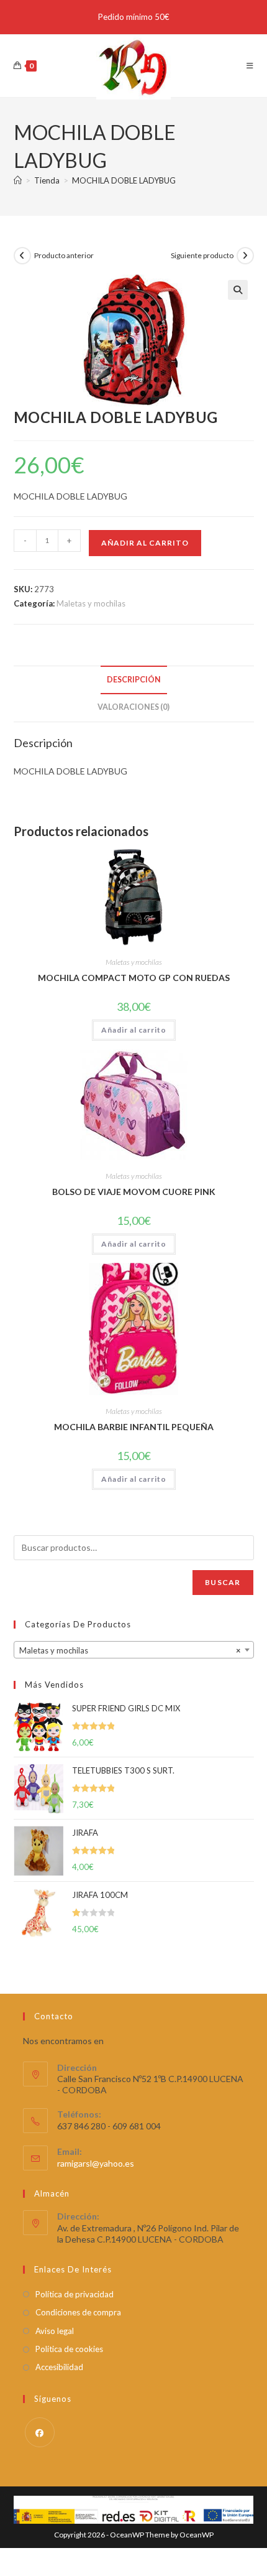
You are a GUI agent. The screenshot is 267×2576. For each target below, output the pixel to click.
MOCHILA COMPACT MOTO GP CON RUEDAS (134, 978)
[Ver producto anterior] (22, 256)
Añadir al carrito (145, 543)
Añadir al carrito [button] (134, 1030)
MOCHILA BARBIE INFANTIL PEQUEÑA (134, 1427)
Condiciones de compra (78, 2312)
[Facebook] (40, 2432)
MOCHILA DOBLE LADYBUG (124, 180)
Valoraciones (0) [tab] (133, 707)
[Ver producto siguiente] (245, 256)
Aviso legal (55, 2331)
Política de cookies (69, 2349)
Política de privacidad (75, 2294)
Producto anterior (64, 255)
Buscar (223, 1582)
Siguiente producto (202, 255)
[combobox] (134, 1650)
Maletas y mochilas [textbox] (130, 1650)
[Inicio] (18, 180)
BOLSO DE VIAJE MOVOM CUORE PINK (134, 1192)
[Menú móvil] (250, 66)
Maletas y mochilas (91, 603)
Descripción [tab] (134, 680)
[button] (238, 290)
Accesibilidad (59, 2367)
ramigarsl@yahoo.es (96, 2163)
